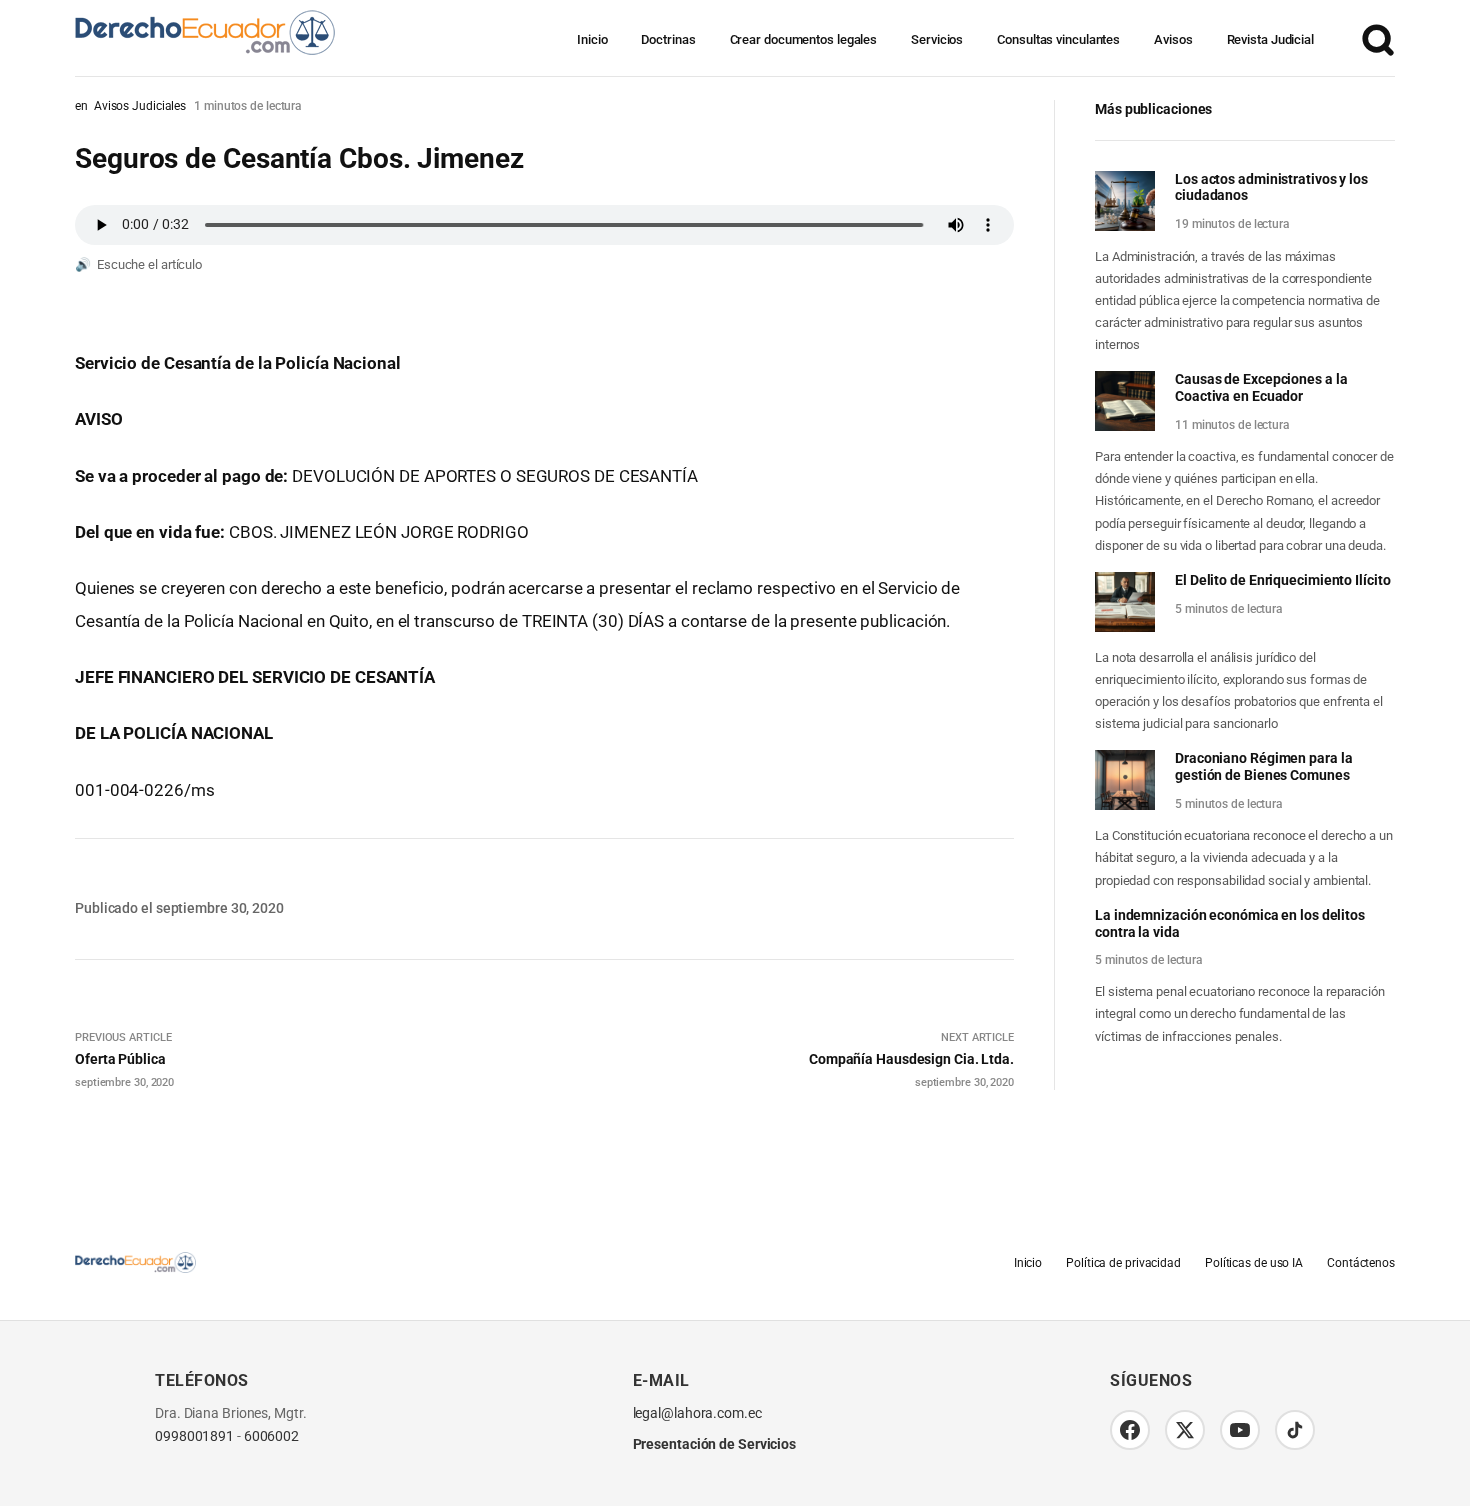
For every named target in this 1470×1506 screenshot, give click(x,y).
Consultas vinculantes (1058, 39)
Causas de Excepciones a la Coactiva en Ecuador (1261, 387)
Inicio (592, 39)
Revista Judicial (1270, 39)
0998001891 (194, 1436)
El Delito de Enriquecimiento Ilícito (1282, 580)
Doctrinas (668, 39)
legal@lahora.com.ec (697, 1413)
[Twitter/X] (1185, 1430)
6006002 (271, 1436)
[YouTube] (1240, 1430)
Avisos (1173, 39)
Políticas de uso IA (1254, 1263)
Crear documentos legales (804, 39)
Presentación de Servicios (715, 1444)
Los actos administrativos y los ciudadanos (1271, 187)
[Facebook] (1130, 1430)
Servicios (937, 39)
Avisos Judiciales (140, 106)
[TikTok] (1295, 1430)
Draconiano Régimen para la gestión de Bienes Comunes (1263, 766)
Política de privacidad (1123, 1263)
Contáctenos (1361, 1263)
